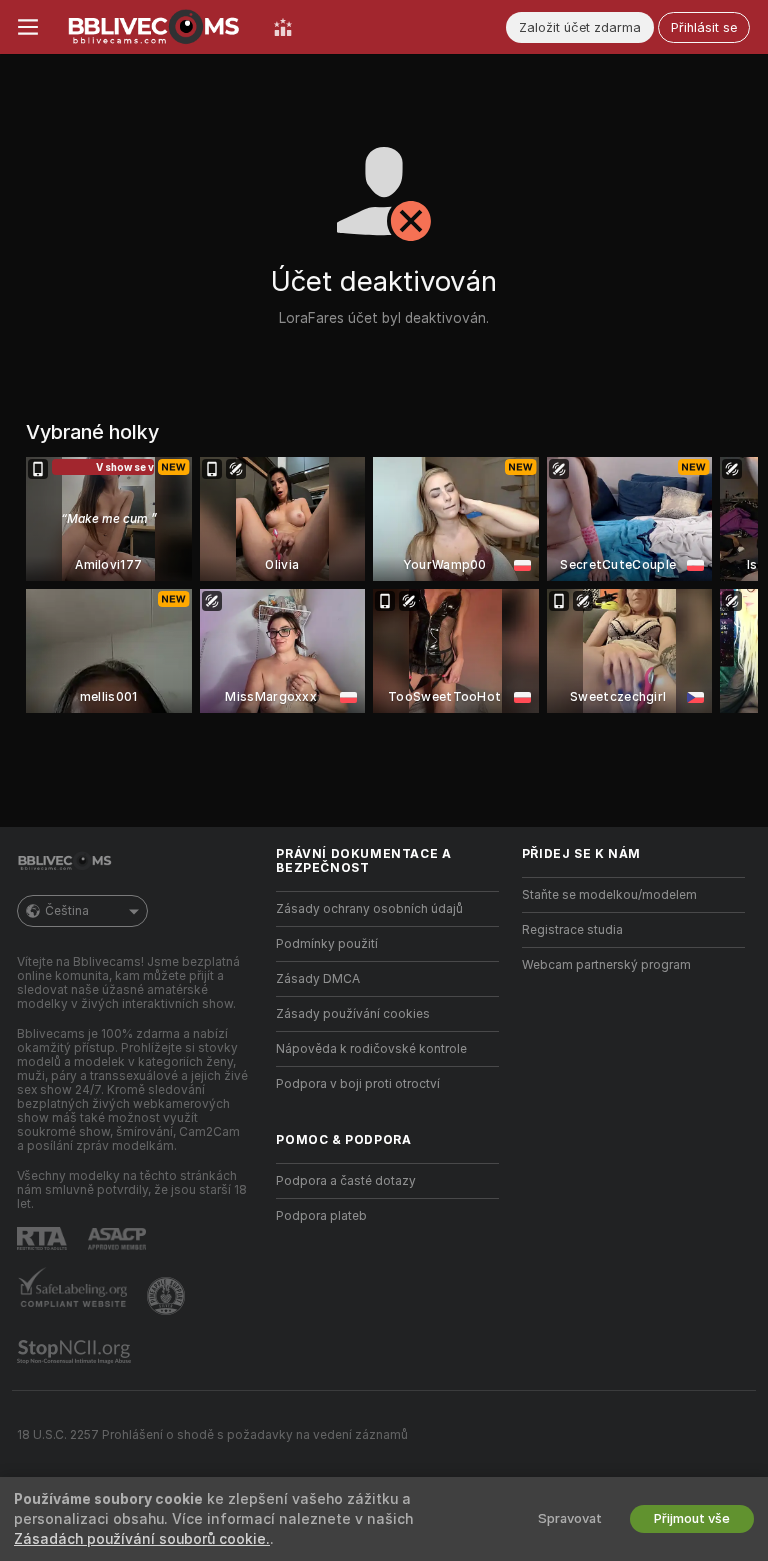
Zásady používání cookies (353, 1014)
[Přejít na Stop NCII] (76, 1352)
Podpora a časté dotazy (346, 1181)
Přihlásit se (704, 27)
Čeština (67, 911)
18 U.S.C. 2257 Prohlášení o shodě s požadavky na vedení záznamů (212, 1435)
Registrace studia (572, 930)
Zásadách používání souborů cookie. (142, 1539)
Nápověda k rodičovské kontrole (371, 1049)
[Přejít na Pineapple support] (168, 1296)
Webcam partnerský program (606, 965)
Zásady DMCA (318, 979)
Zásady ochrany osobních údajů (369, 909)
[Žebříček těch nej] (283, 27)
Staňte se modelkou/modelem (609, 895)
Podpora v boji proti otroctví (358, 1084)
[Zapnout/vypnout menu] (28, 27)
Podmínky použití (327, 944)
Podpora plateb (321, 1216)
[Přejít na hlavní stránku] (156, 27)
